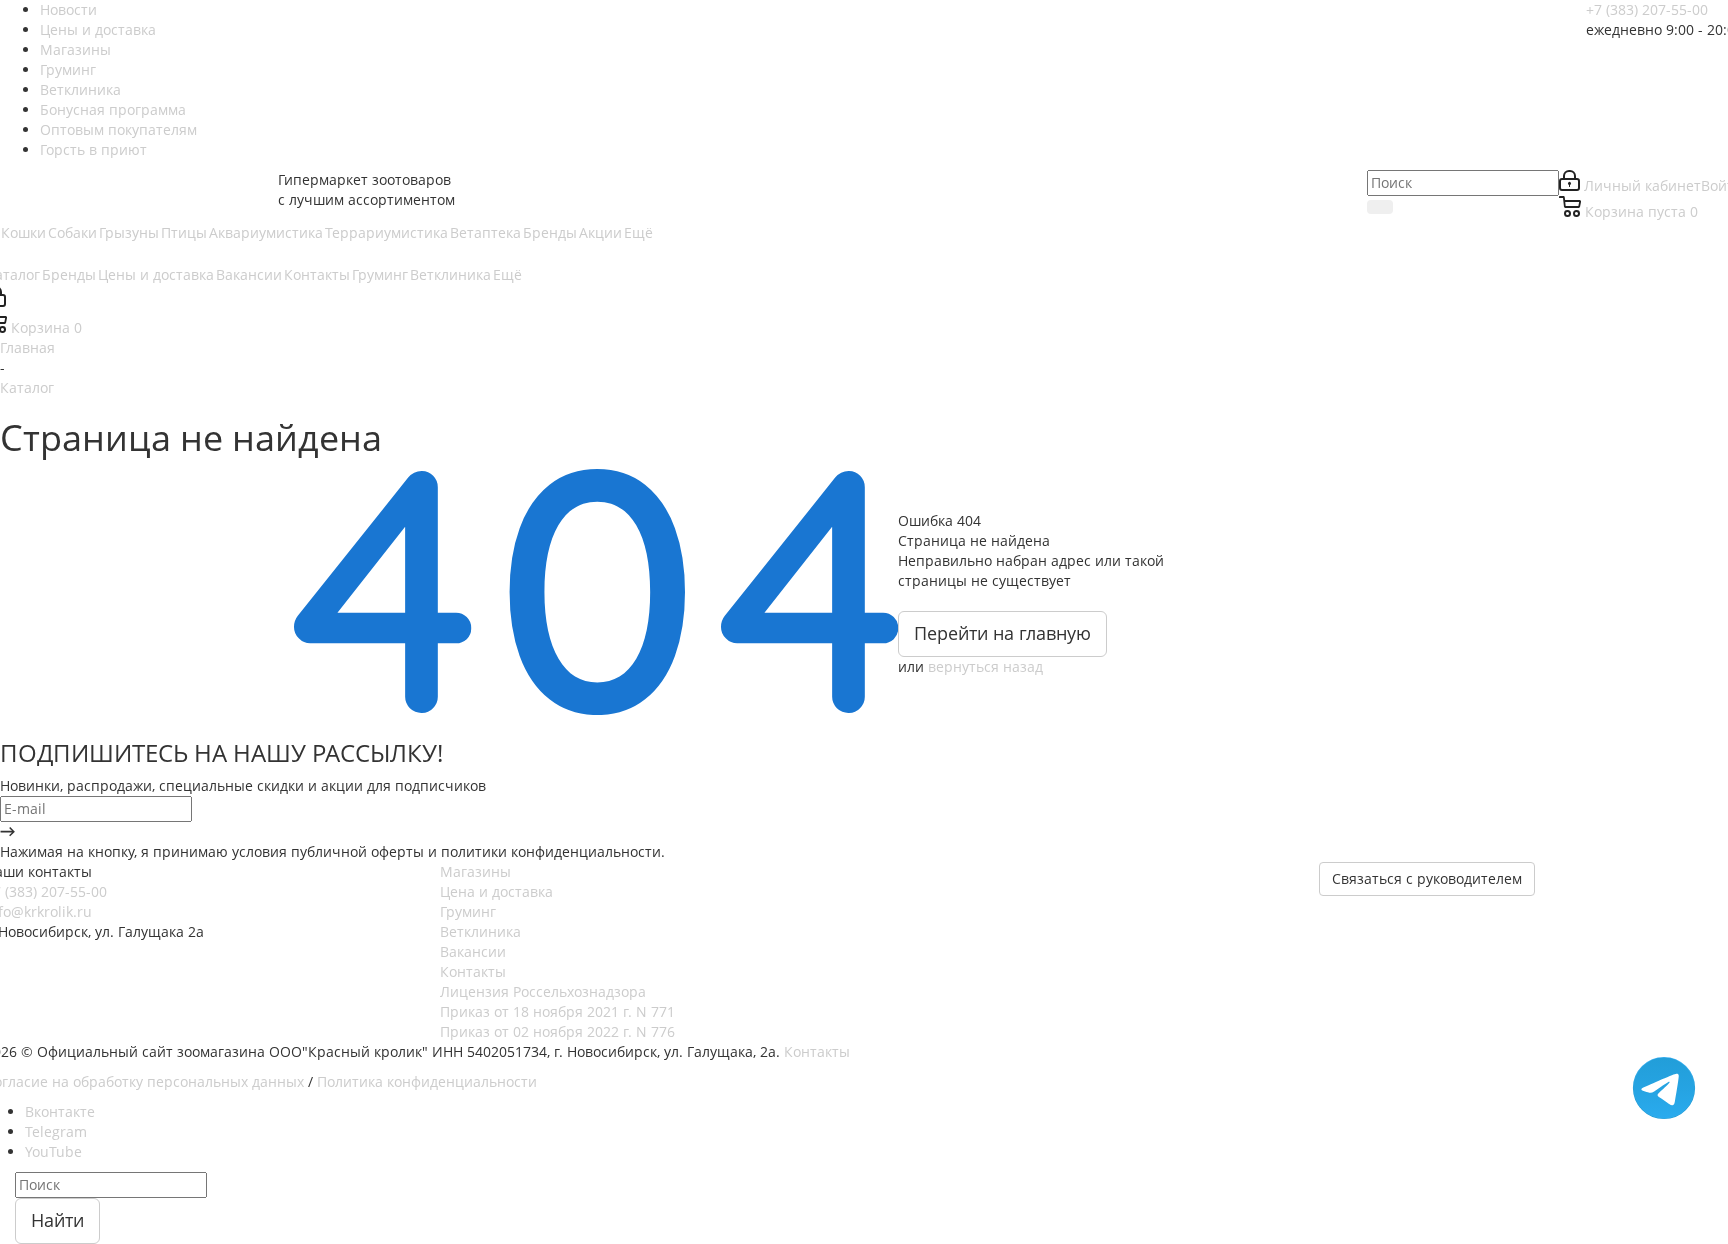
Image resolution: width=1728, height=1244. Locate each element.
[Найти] (1380, 207)
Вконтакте (60, 1111)
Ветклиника (480, 931)
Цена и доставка (496, 891)
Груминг (468, 911)
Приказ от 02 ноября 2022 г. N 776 (557, 1031)
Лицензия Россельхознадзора (543, 991)
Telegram (56, 1131)
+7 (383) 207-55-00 (1647, 9)
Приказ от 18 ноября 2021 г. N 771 (557, 1011)
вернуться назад (985, 666)
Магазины (475, 871)
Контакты (473, 971)
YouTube (53, 1151)
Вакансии (473, 951)
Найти (57, 1220)
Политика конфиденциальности (427, 1081)
